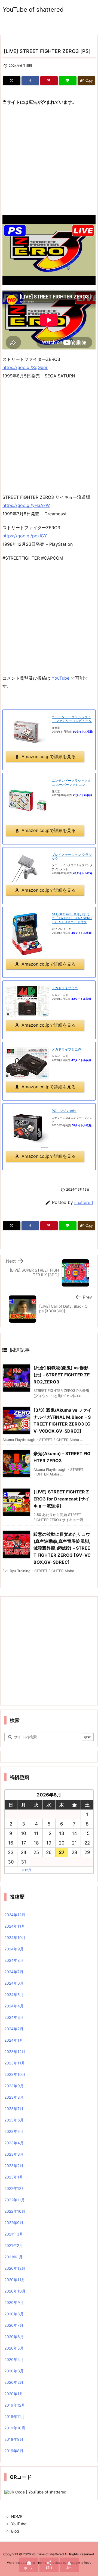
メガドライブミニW (66, 1049)
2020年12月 (15, 2268)
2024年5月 (14, 1995)
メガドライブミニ (65, 988)
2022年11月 (15, 2200)
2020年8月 (14, 2314)
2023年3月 (14, 2154)
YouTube (61, 678)
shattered (84, 1202)
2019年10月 (15, 2428)
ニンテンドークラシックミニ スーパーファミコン (71, 782)
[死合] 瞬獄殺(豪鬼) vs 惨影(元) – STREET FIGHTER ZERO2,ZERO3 (62, 1375)
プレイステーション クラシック (72, 857)
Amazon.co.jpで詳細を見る (49, 756)
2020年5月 (14, 2348)
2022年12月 (15, 2188)
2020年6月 (14, 2337)
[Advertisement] (49, 161)
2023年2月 (14, 2166)
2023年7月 (14, 2109)
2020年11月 (15, 2280)
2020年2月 (14, 2382)
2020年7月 (14, 2325)
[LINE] (68, 81)
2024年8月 (14, 1960)
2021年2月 (14, 2245)
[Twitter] (12, 81)
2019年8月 (14, 2451)
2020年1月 (14, 2394)
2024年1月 (14, 2040)
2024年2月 (14, 2029)
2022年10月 (15, 2211)
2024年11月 (15, 1926)
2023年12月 (15, 2052)
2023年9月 (14, 2086)
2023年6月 (14, 2120)
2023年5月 (14, 2131)
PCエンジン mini (64, 1111)
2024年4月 (14, 2006)
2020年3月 (14, 2371)
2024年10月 (15, 1937)
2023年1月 (14, 2177)
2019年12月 (15, 2405)
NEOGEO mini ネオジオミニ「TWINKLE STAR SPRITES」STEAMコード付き (72, 918)
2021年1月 (13, 2257)
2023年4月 (14, 2143)
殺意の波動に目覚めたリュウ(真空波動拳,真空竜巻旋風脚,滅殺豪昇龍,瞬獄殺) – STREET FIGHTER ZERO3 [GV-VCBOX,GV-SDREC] (62, 1548)
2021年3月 (14, 2234)
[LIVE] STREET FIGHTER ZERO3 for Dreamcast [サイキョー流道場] (61, 1499)
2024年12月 (15, 1915)
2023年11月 (15, 2063)
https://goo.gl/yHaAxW (26, 505)
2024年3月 (14, 2017)
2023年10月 (15, 2074)
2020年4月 (14, 2359)
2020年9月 (14, 2302)
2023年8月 (14, 2097)
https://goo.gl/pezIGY (25, 536)
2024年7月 (14, 1972)
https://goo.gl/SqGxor (25, 367)
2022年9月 (14, 2223)
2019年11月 (15, 2416)
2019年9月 (14, 2439)
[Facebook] (30, 81)
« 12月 (27, 1870)
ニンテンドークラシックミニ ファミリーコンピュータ (72, 719)
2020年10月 (15, 2291)
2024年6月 (14, 1983)
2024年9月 (14, 1949)
